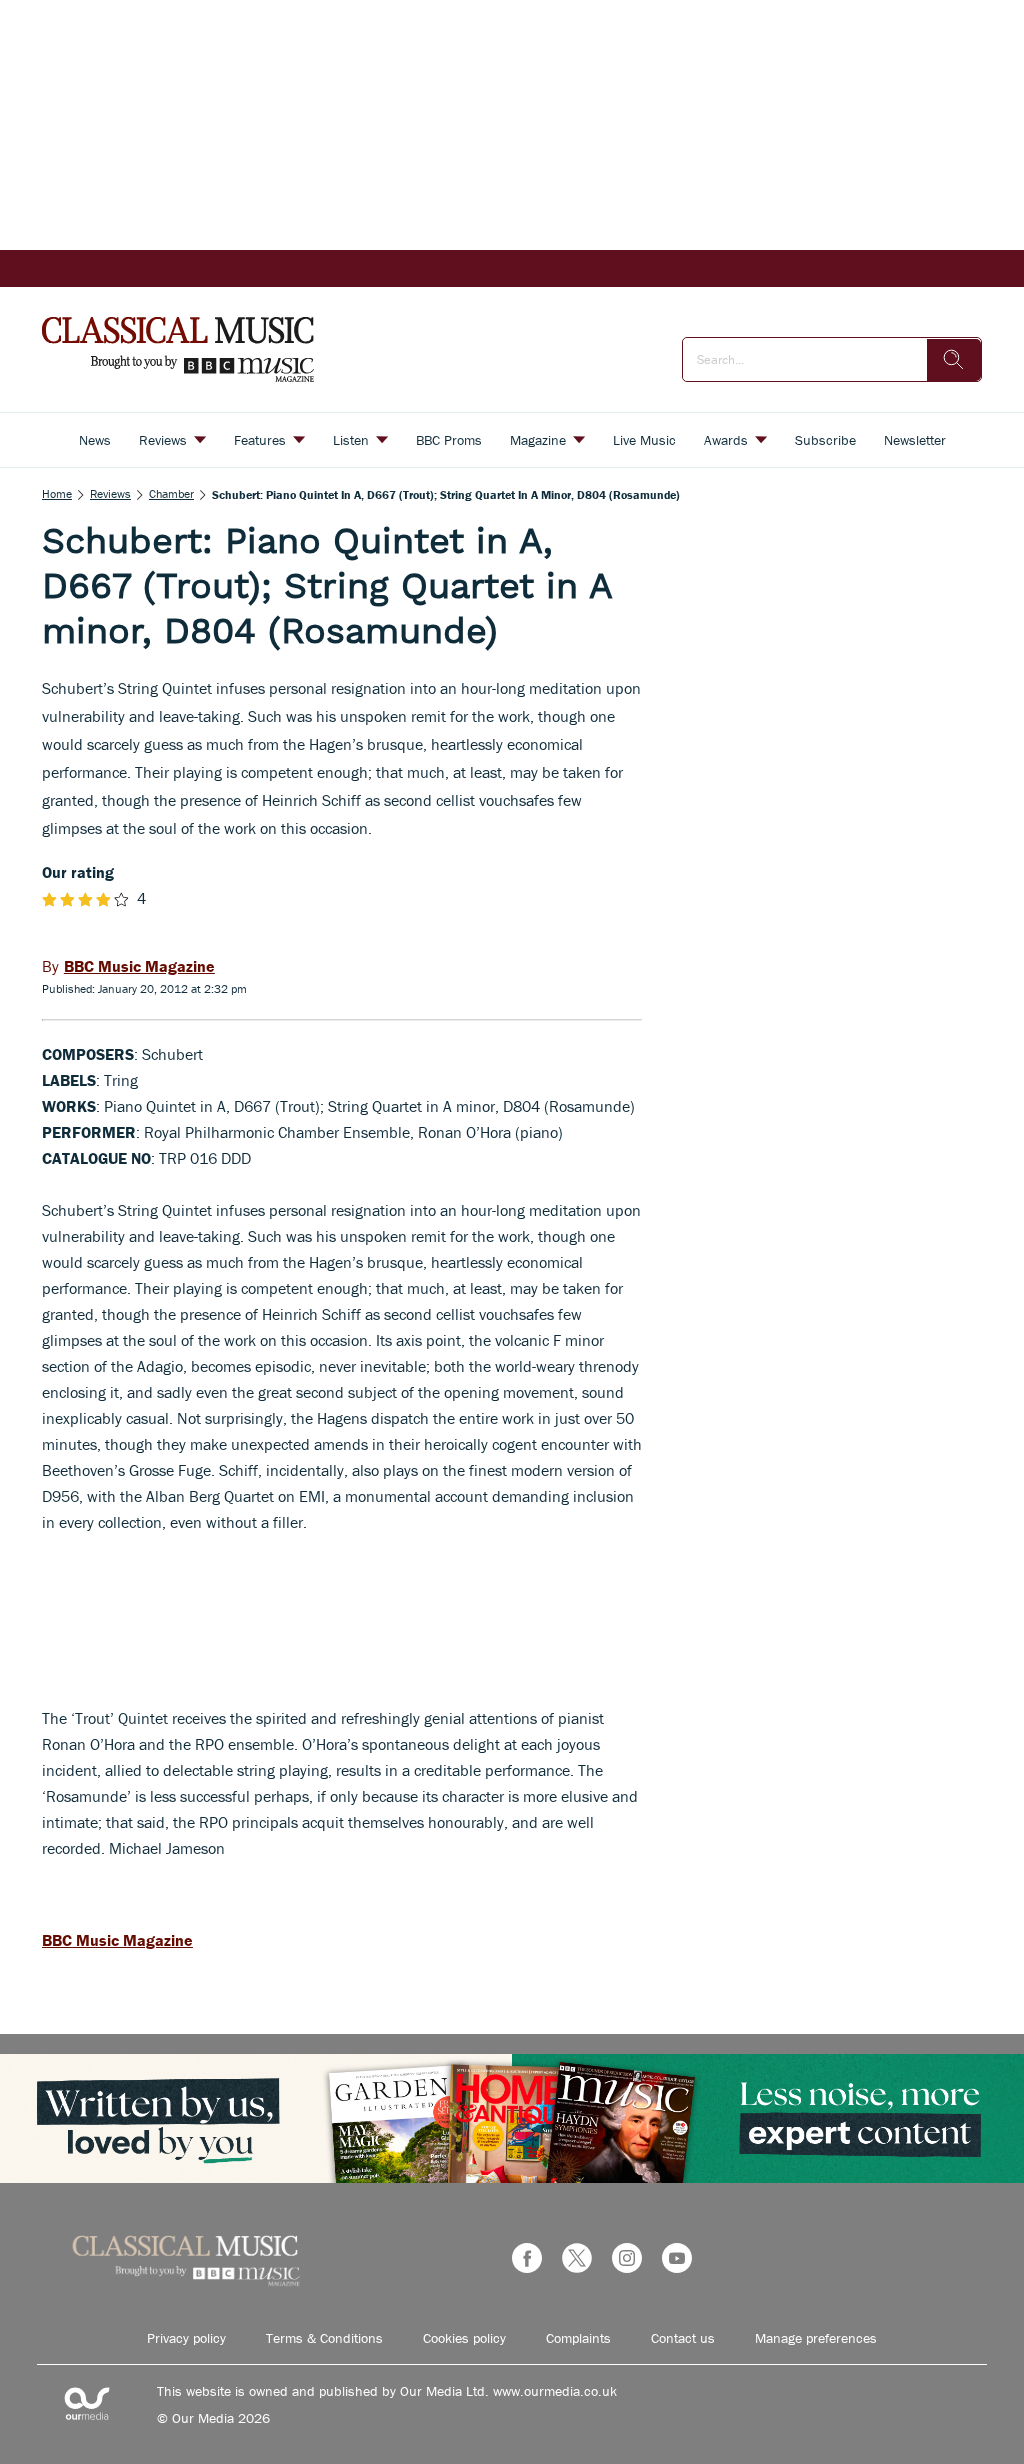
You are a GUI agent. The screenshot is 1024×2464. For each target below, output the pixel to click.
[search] (954, 360)
